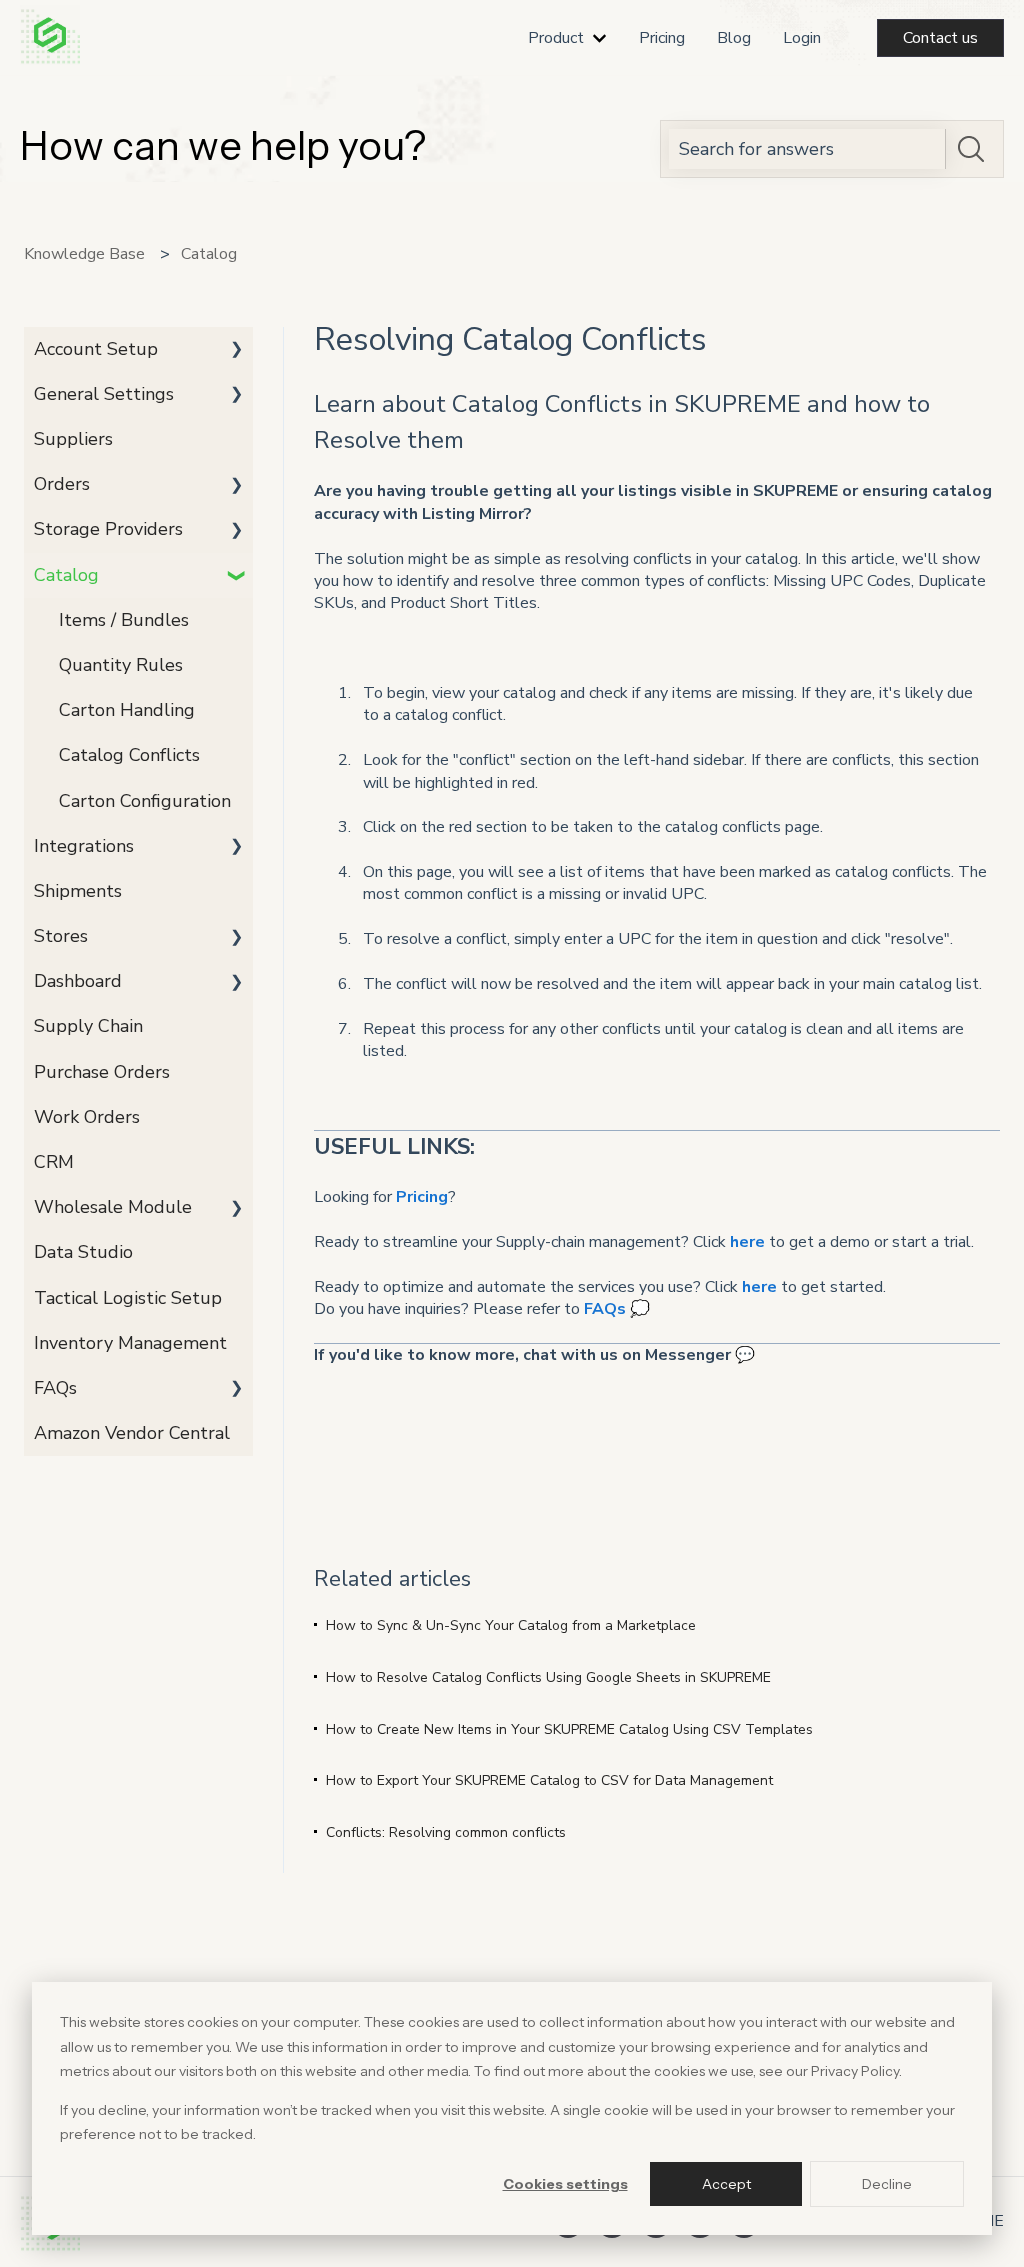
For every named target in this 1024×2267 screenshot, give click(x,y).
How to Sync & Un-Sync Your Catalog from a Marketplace (511, 1625)
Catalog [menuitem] (66, 575)
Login (802, 38)
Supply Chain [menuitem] (88, 1026)
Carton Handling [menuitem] (127, 710)
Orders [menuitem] (62, 484)
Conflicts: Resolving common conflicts (446, 1832)
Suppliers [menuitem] (73, 439)
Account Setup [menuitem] (96, 349)
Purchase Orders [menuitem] (102, 1072)
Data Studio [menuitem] (83, 1252)
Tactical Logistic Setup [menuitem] (128, 1298)
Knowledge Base (84, 254)
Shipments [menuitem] (78, 891)
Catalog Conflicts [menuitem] (129, 755)
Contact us (940, 38)
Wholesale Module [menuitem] (113, 1207)
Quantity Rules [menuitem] (121, 665)
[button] (237, 349)
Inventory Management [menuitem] (130, 1343)
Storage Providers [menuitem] (108, 529)
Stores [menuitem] (61, 936)
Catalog (209, 254)
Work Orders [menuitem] (87, 1117)
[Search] (970, 149)
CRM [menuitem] (54, 1162)
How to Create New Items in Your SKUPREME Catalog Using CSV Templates (569, 1729)
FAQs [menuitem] (55, 1388)
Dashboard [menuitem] (78, 981)
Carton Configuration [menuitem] (145, 801)
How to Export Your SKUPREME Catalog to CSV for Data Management (549, 1780)
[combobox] (807, 149)
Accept (726, 2184)
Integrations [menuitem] (84, 846)
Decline (887, 2184)
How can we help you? (223, 145)
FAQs (605, 1309)
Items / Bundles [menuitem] (124, 620)
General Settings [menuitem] (104, 394)
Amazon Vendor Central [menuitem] (132, 1433)
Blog (734, 38)
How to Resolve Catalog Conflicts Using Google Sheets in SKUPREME (548, 1677)
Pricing (662, 38)
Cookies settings (565, 2184)
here (747, 1242)
